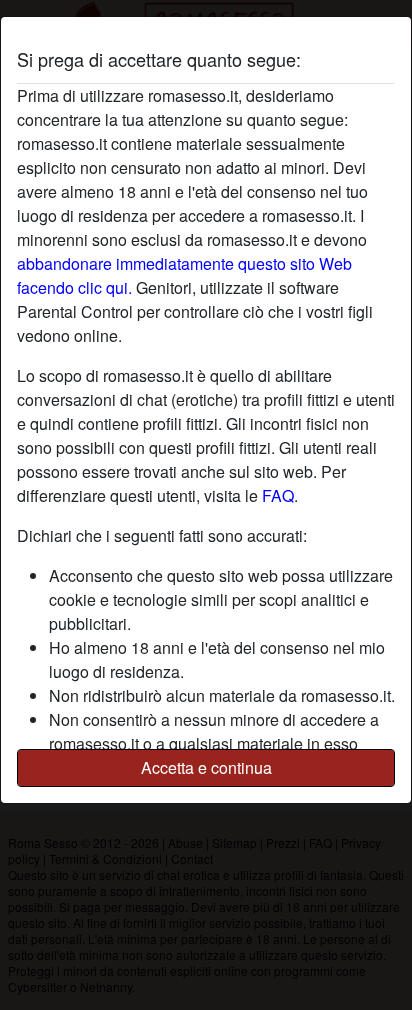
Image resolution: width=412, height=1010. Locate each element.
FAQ (278, 495)
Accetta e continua (206, 767)
